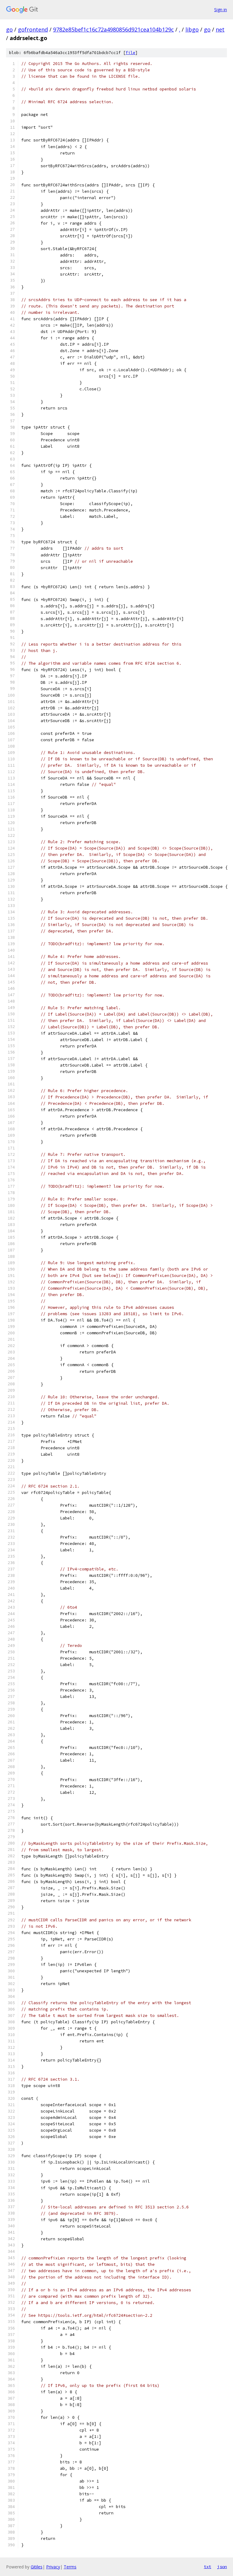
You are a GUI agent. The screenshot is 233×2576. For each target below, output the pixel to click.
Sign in (221, 10)
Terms (70, 2567)
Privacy (53, 2567)
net (220, 29)
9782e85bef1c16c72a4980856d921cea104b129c (113, 29)
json (222, 2567)
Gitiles (37, 2567)
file (130, 53)
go (9, 29)
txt (208, 2567)
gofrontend (33, 29)
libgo (192, 29)
